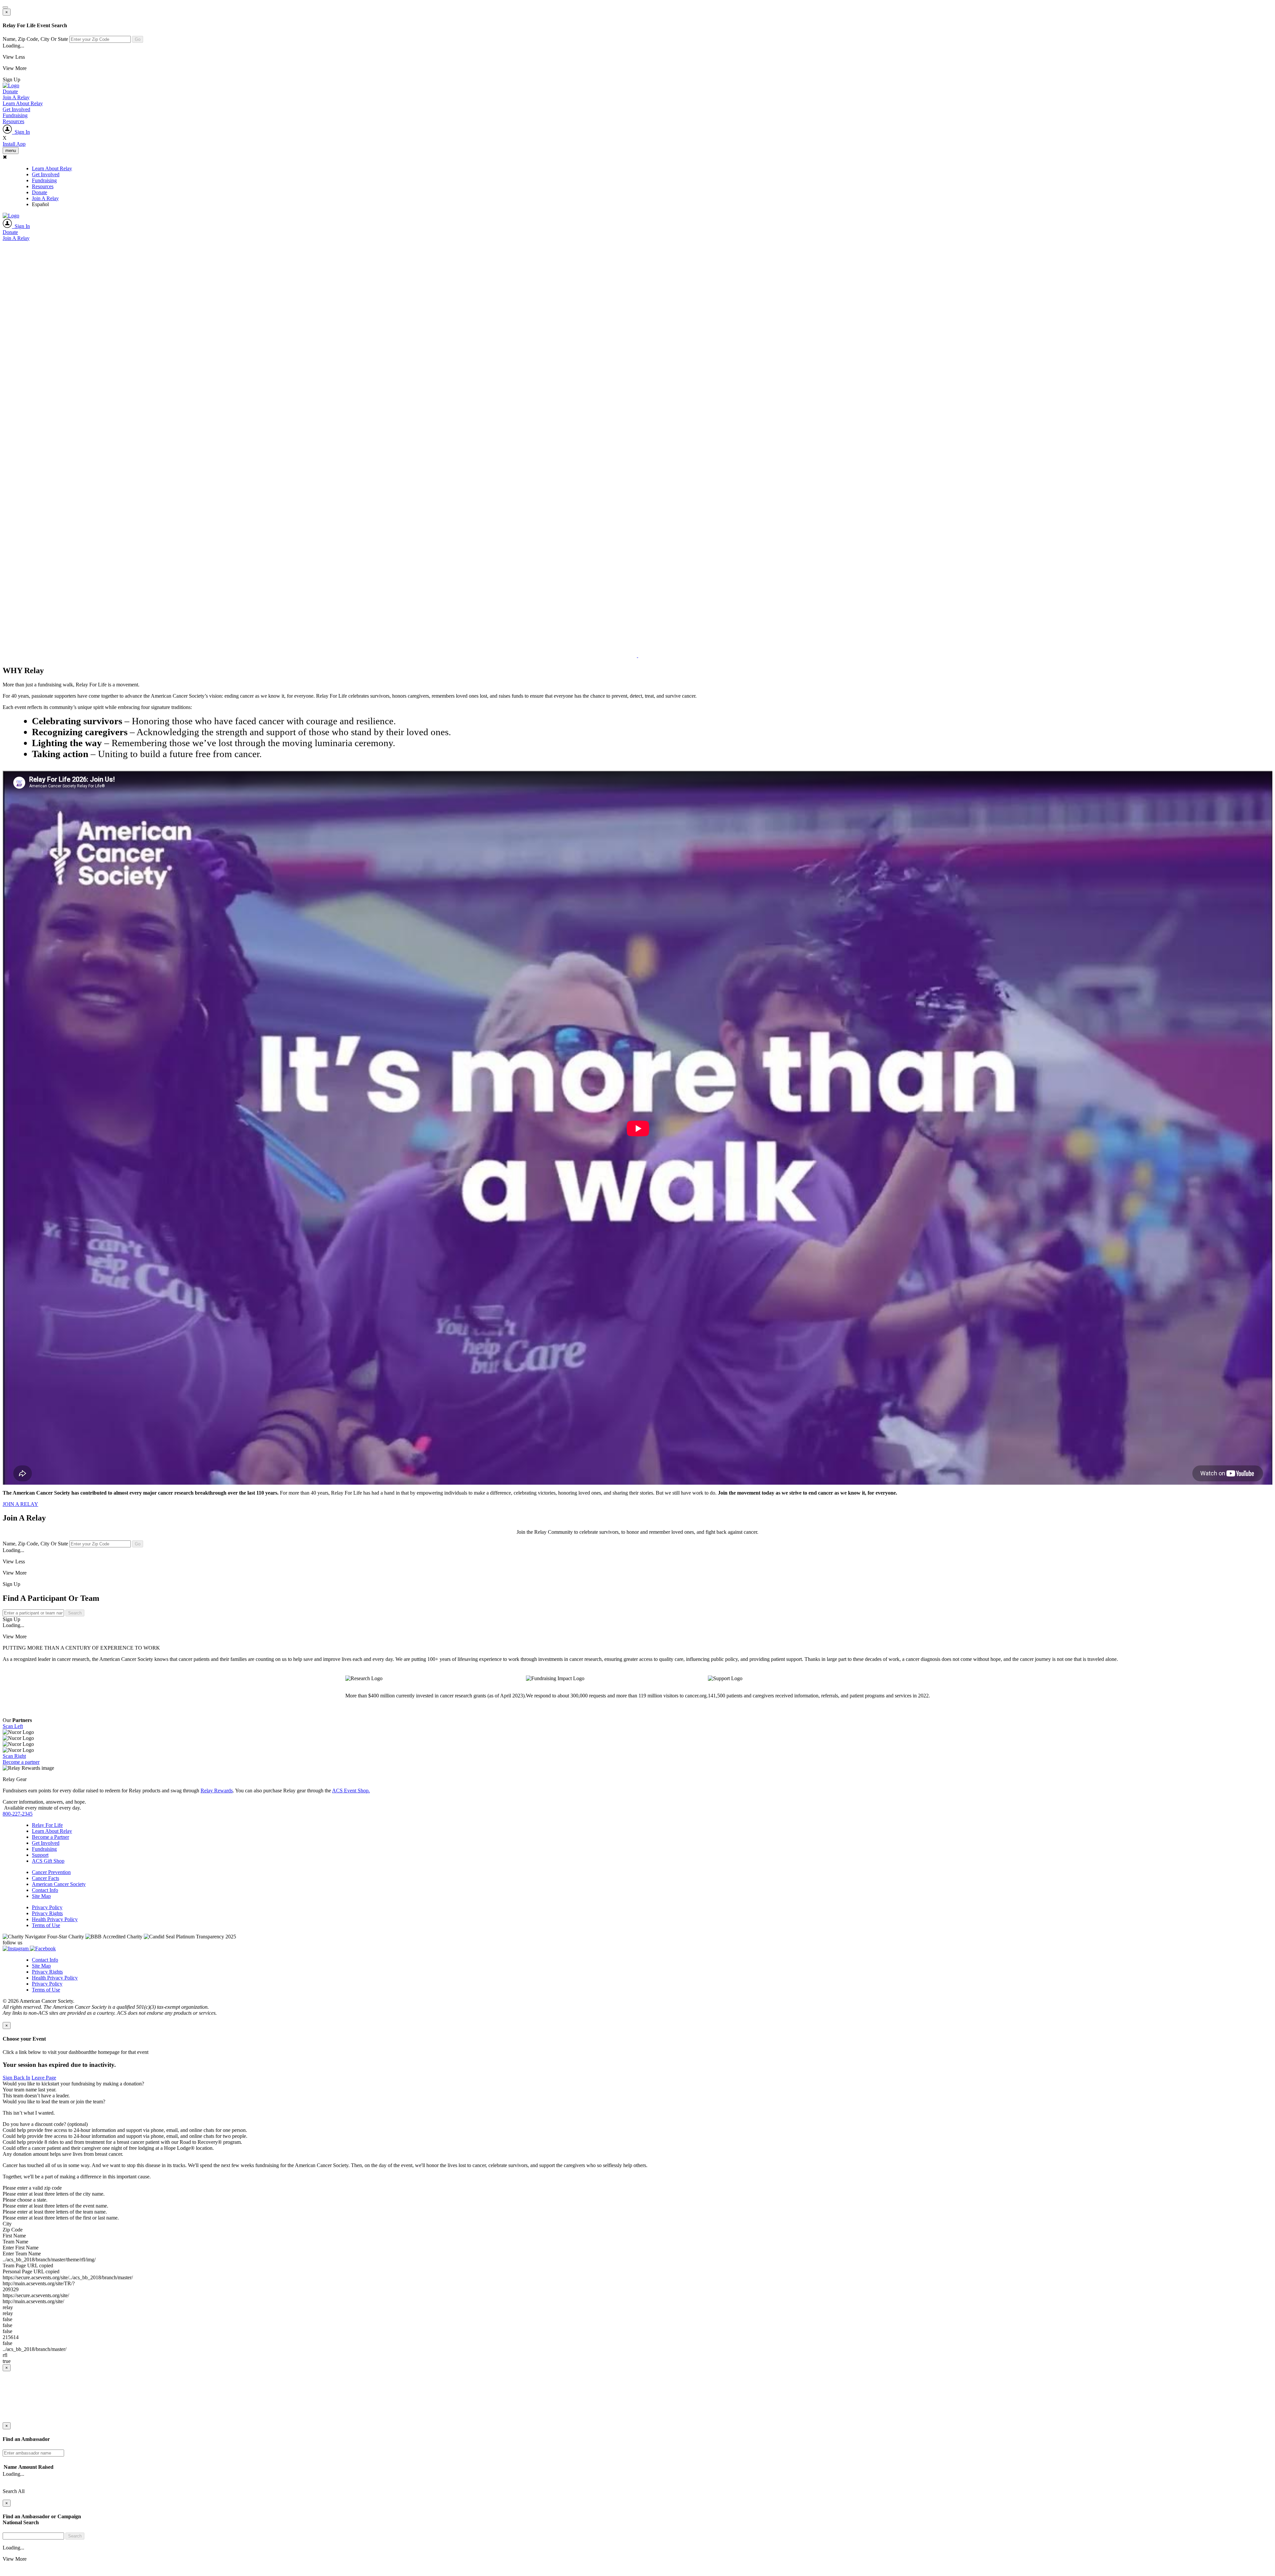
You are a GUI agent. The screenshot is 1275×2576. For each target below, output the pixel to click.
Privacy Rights (47, 1913)
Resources (13, 121)
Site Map (41, 1896)
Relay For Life (47, 1825)
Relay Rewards (217, 1791)
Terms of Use (46, 1925)
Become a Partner (50, 1837)
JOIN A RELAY (20, 1504)
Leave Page (44, 2078)
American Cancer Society (59, 1884)
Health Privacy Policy (55, 1919)
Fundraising (15, 115)
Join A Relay (16, 97)
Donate (10, 91)
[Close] (5, 7)
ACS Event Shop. (351, 1791)
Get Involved (16, 109)
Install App (14, 144)
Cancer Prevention (51, 1872)
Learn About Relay (23, 103)
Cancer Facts (45, 1878)
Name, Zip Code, (35, 39)
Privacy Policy (47, 1907)
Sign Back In (16, 2078)
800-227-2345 (18, 1814)
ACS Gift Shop (48, 1861)
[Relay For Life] (11, 85)
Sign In (21, 132)
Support (40, 1855)
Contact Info (45, 1890)
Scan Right (14, 1756)
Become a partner (21, 1762)
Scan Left (13, 1726)
